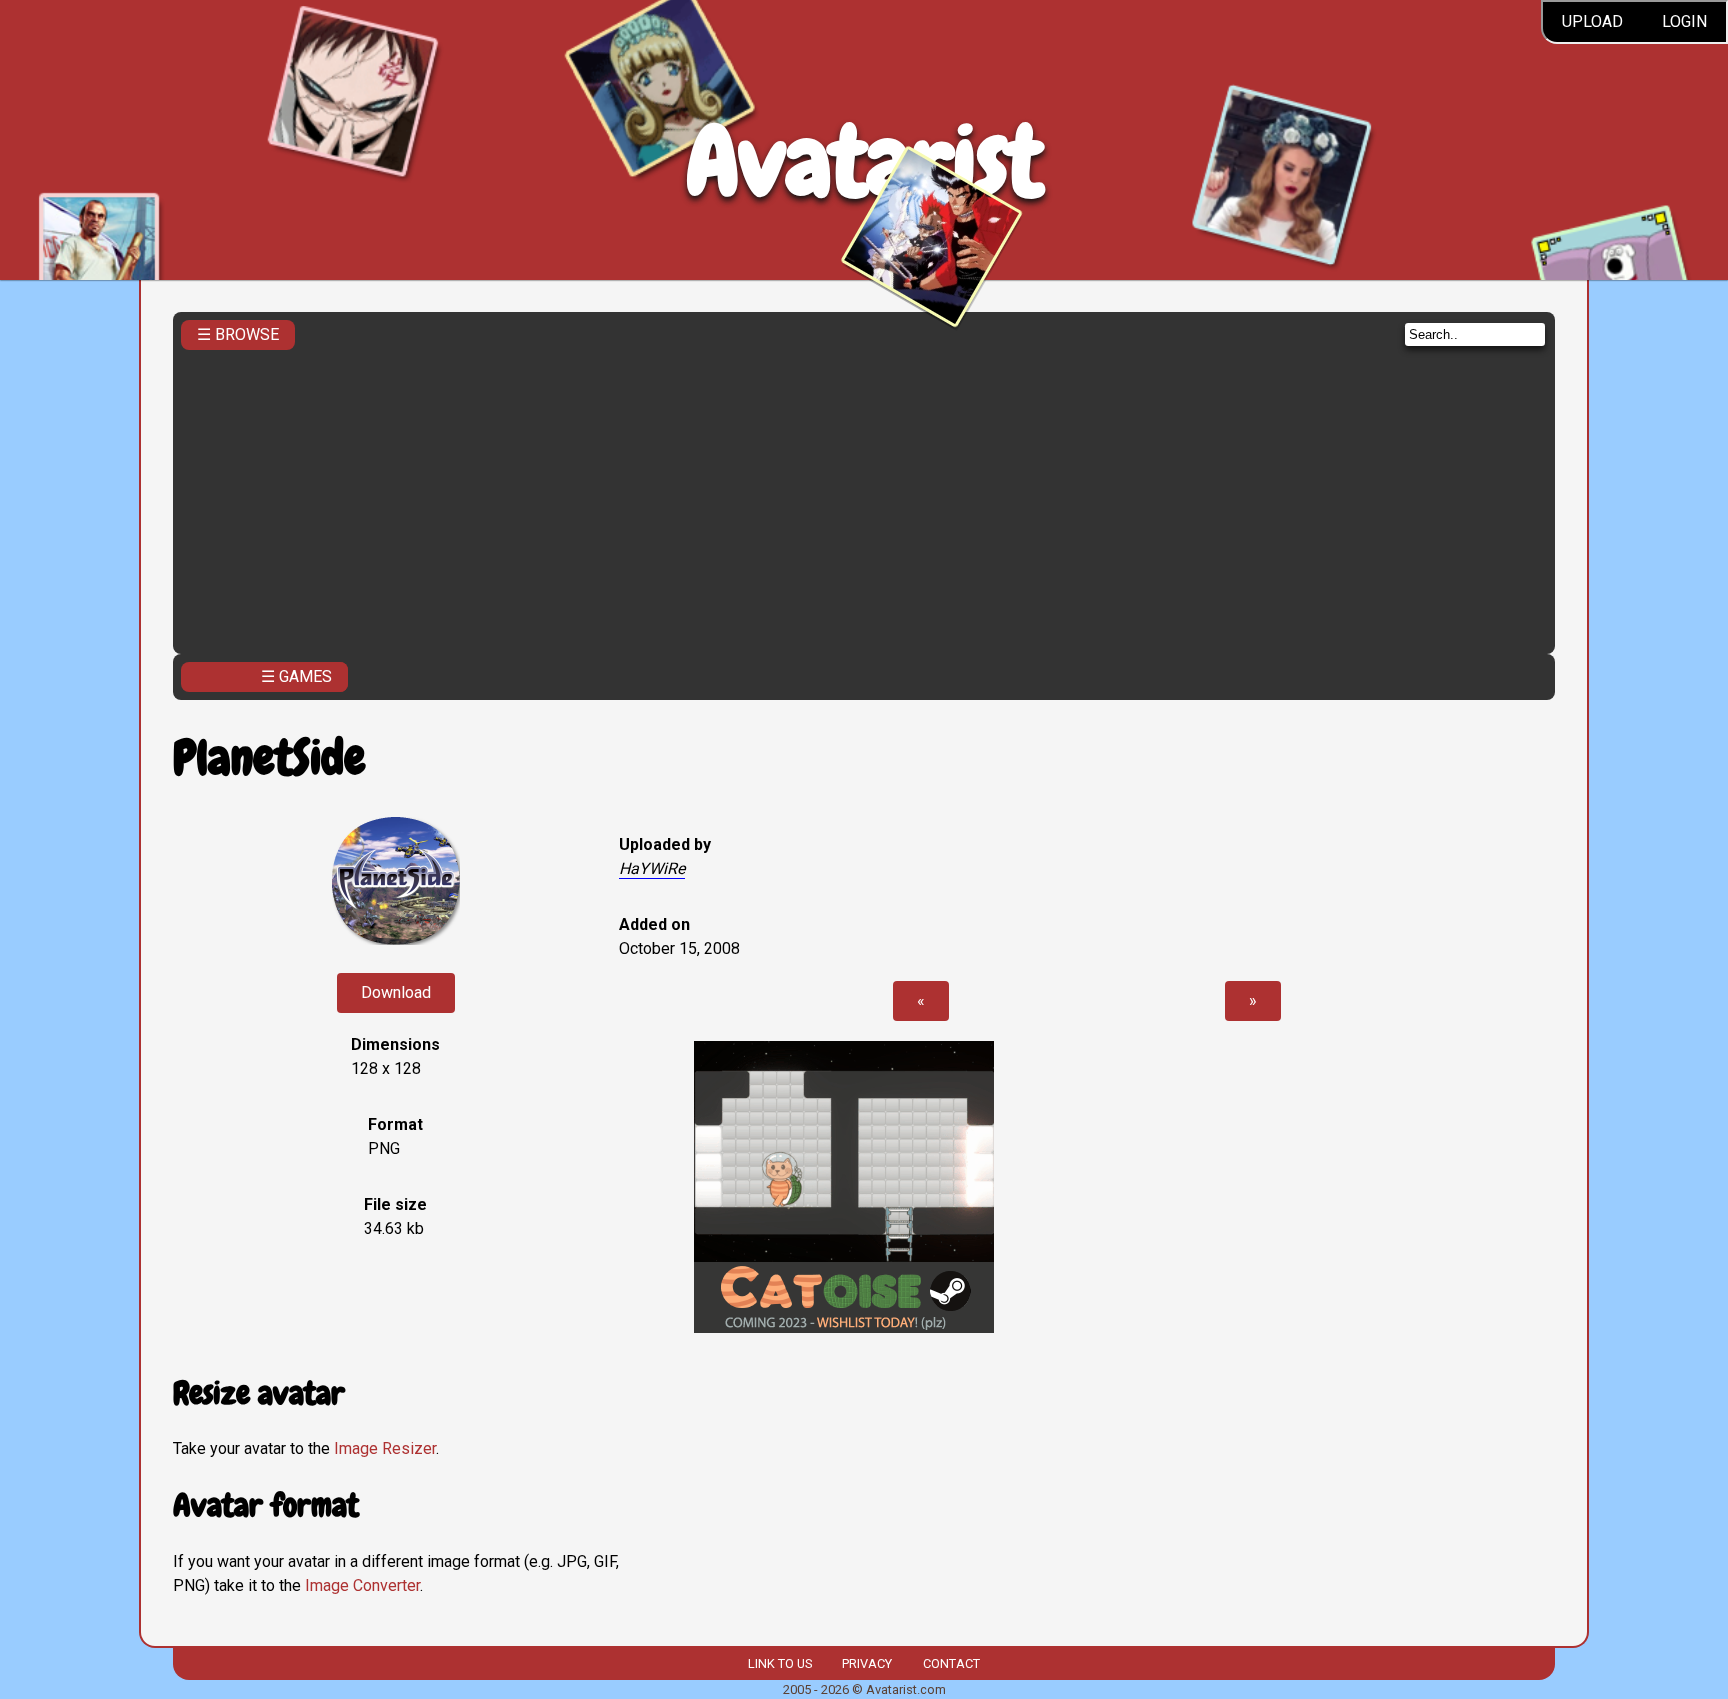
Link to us (780, 1663)
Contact (951, 1663)
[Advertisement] (864, 496)
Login (1684, 21)
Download (396, 992)
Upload (1592, 21)
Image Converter (362, 1585)
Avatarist (864, 161)
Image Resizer (385, 1448)
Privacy (867, 1663)
